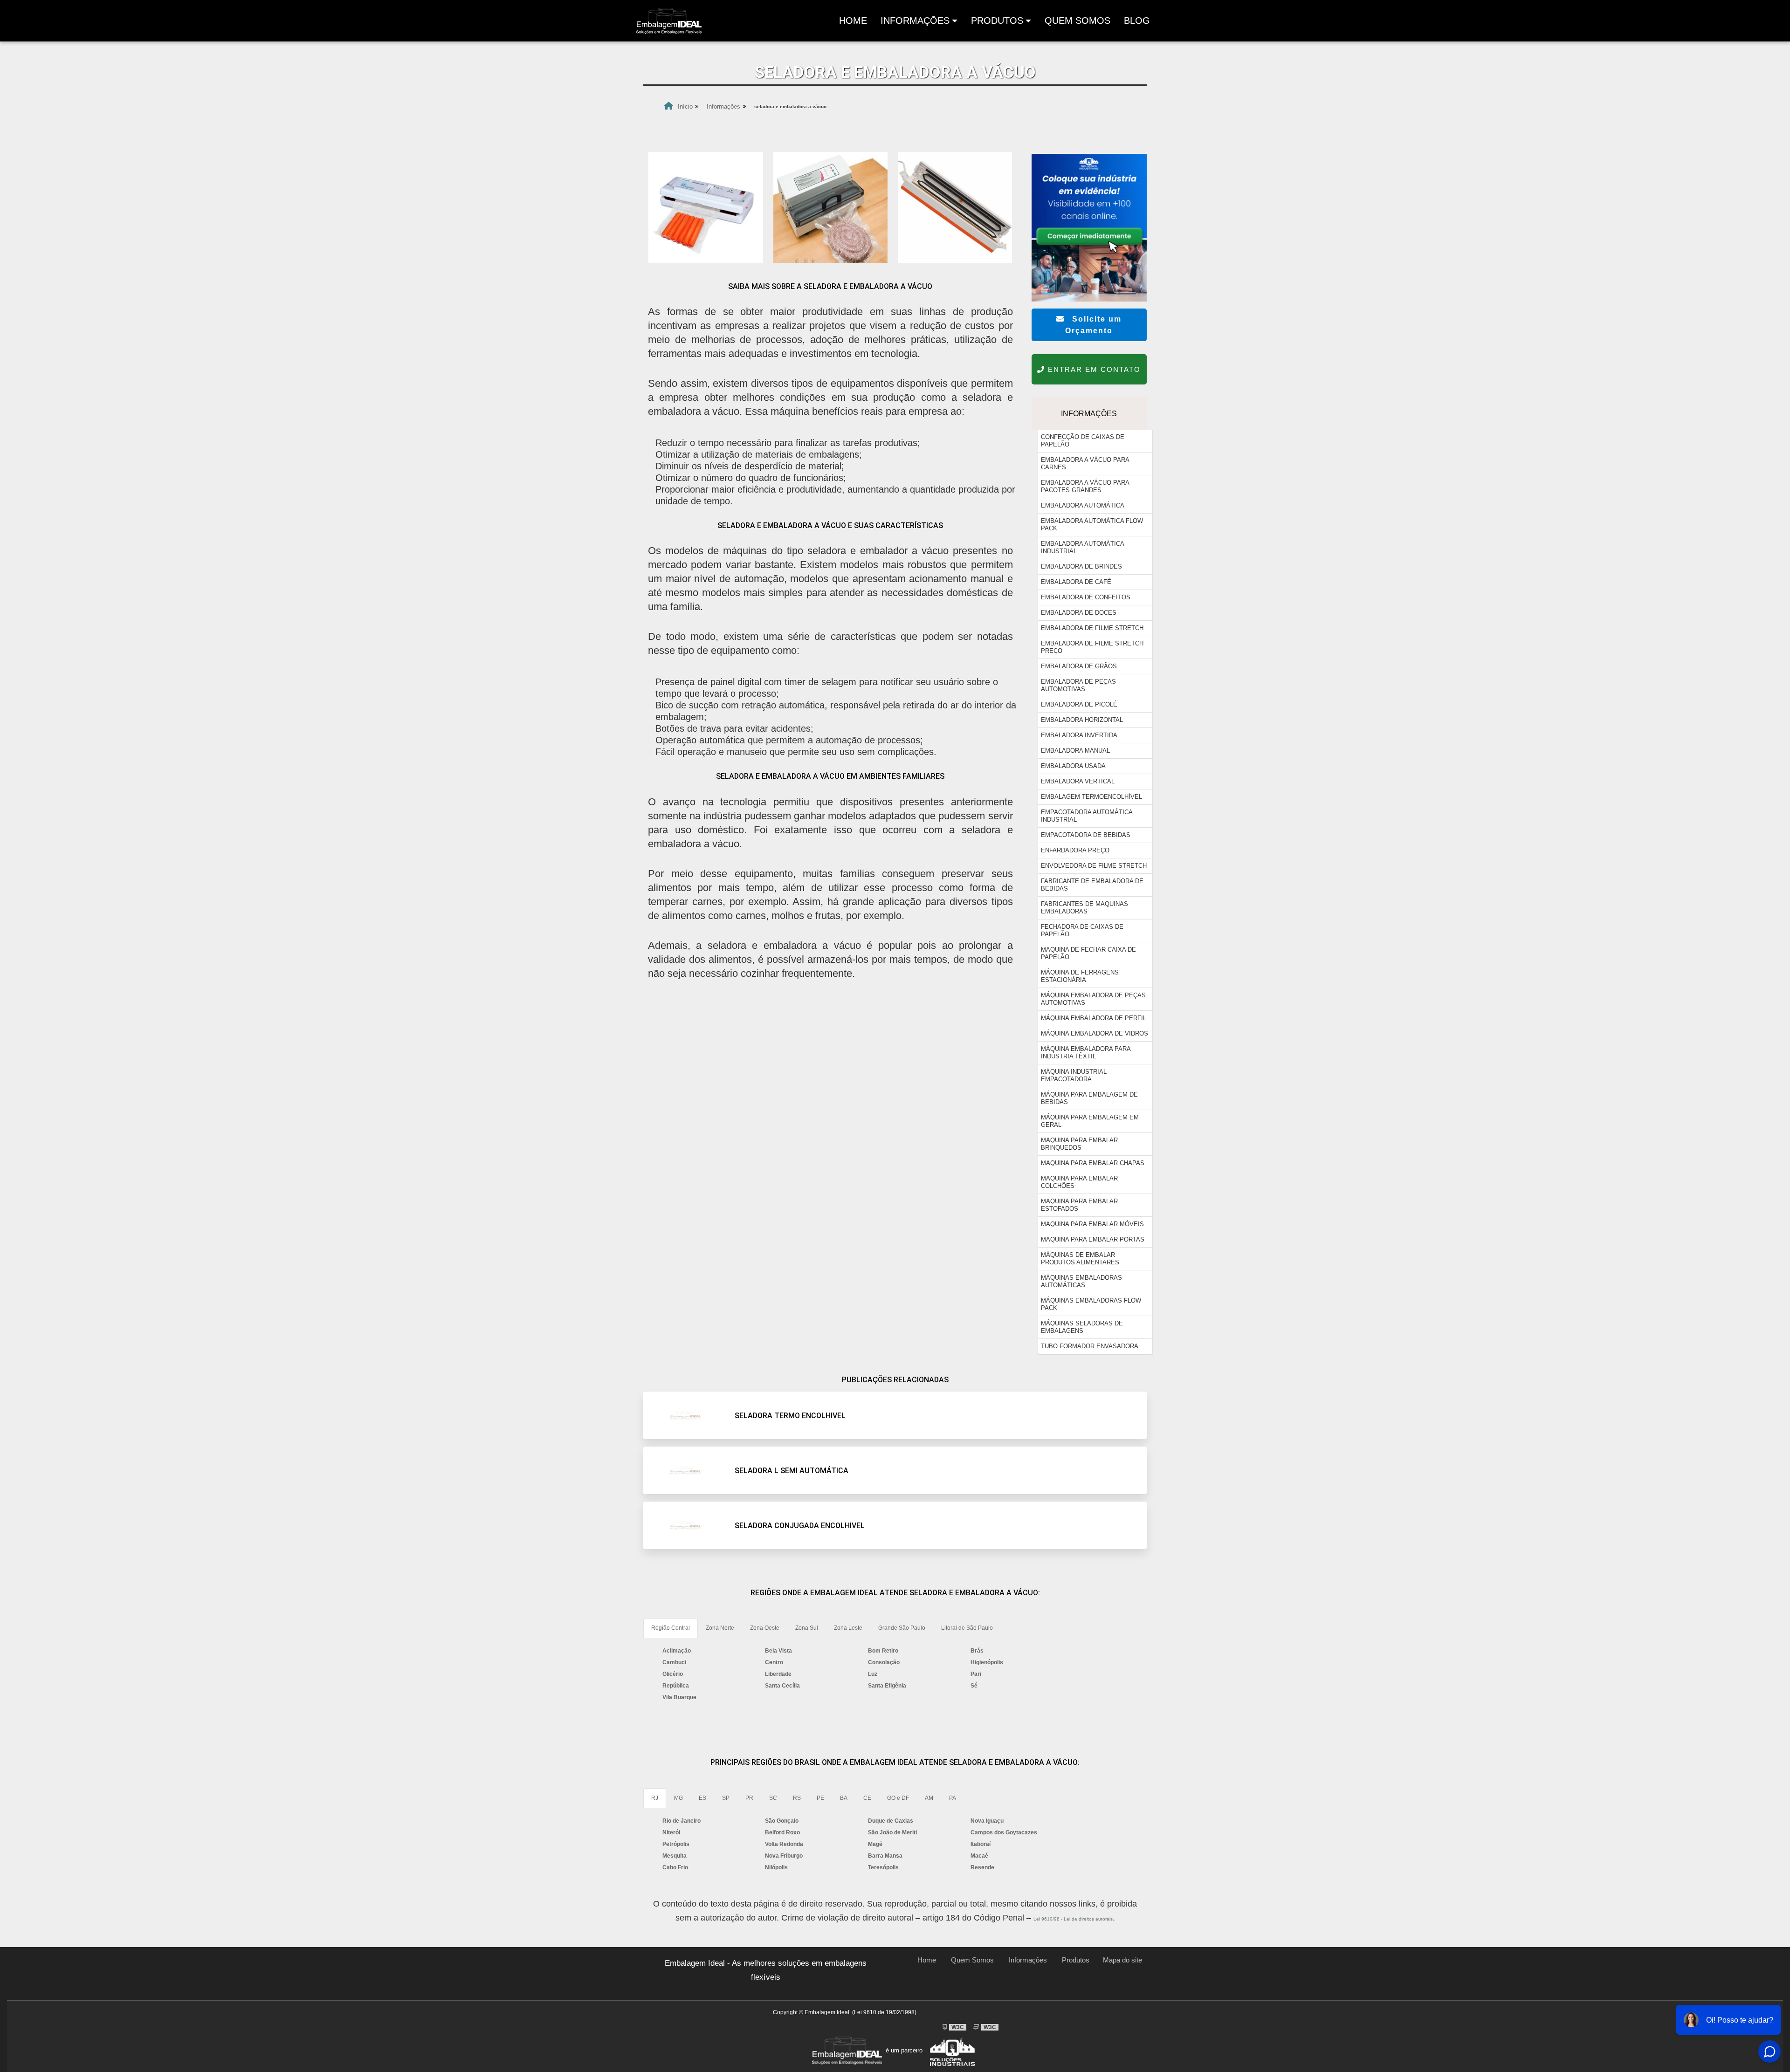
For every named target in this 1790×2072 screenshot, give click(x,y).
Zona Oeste (765, 1628)
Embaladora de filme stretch (1092, 628)
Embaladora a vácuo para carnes (1085, 463)
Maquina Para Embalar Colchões (1079, 1182)
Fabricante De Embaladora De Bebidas (1092, 885)
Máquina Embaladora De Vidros (1095, 1033)
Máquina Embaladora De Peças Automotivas (1093, 999)
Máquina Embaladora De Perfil (1094, 1018)
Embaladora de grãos (1079, 666)
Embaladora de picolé (1079, 704)
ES (702, 1798)
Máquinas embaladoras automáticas (1081, 1281)
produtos (997, 21)
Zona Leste (848, 1628)
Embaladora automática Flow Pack (1092, 525)
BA (844, 1798)
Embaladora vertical (1078, 781)
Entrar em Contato (1093, 369)
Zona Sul (807, 1628)
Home (855, 23)
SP (726, 1798)
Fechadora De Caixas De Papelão (1082, 930)
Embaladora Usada (1073, 766)
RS (797, 1798)
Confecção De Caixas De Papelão (1083, 441)
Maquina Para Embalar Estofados (1079, 1205)
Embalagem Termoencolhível (1091, 797)
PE (820, 1798)
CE (867, 1798)
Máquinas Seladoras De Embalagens (1082, 1327)
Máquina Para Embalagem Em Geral (1090, 1121)
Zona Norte (720, 1628)
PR (749, 1798)
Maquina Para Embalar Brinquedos (1079, 1144)
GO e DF (898, 1798)
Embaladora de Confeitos (1086, 597)
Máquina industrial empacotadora (1074, 1075)
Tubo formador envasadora (1090, 1346)
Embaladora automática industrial (1083, 547)
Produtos (1076, 1960)
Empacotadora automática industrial (1087, 816)
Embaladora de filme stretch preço (1092, 647)
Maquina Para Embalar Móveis (1092, 1224)
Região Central (671, 1628)
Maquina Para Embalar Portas (1093, 1239)
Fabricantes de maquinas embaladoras (1084, 908)
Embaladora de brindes (1081, 566)
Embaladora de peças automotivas (1078, 685)
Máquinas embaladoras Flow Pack (1091, 1304)
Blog (1137, 21)
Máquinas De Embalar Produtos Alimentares (1080, 1259)
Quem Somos (1077, 21)
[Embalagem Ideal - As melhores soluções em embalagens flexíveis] (669, 21)
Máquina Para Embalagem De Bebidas (1089, 1098)
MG (678, 1798)
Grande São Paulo (902, 1628)
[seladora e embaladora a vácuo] (706, 207)
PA (953, 1798)
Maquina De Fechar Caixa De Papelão (1088, 953)
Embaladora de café (1076, 582)
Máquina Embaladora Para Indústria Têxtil (1086, 1053)
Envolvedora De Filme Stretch (1094, 866)
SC (773, 1798)
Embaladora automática (1083, 505)
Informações (915, 21)
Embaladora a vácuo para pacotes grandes (1085, 486)
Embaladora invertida (1079, 735)
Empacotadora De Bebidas (1086, 835)
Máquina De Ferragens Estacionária (1080, 976)
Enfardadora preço (1075, 850)
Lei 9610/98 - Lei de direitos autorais (1073, 1919)
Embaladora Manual (1075, 751)
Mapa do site (1122, 1960)
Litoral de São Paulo (967, 1628)
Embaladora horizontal (1082, 720)
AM (929, 1798)
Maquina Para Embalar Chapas (1093, 1163)
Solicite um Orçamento (1093, 325)
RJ (655, 1798)
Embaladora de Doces (1079, 613)
